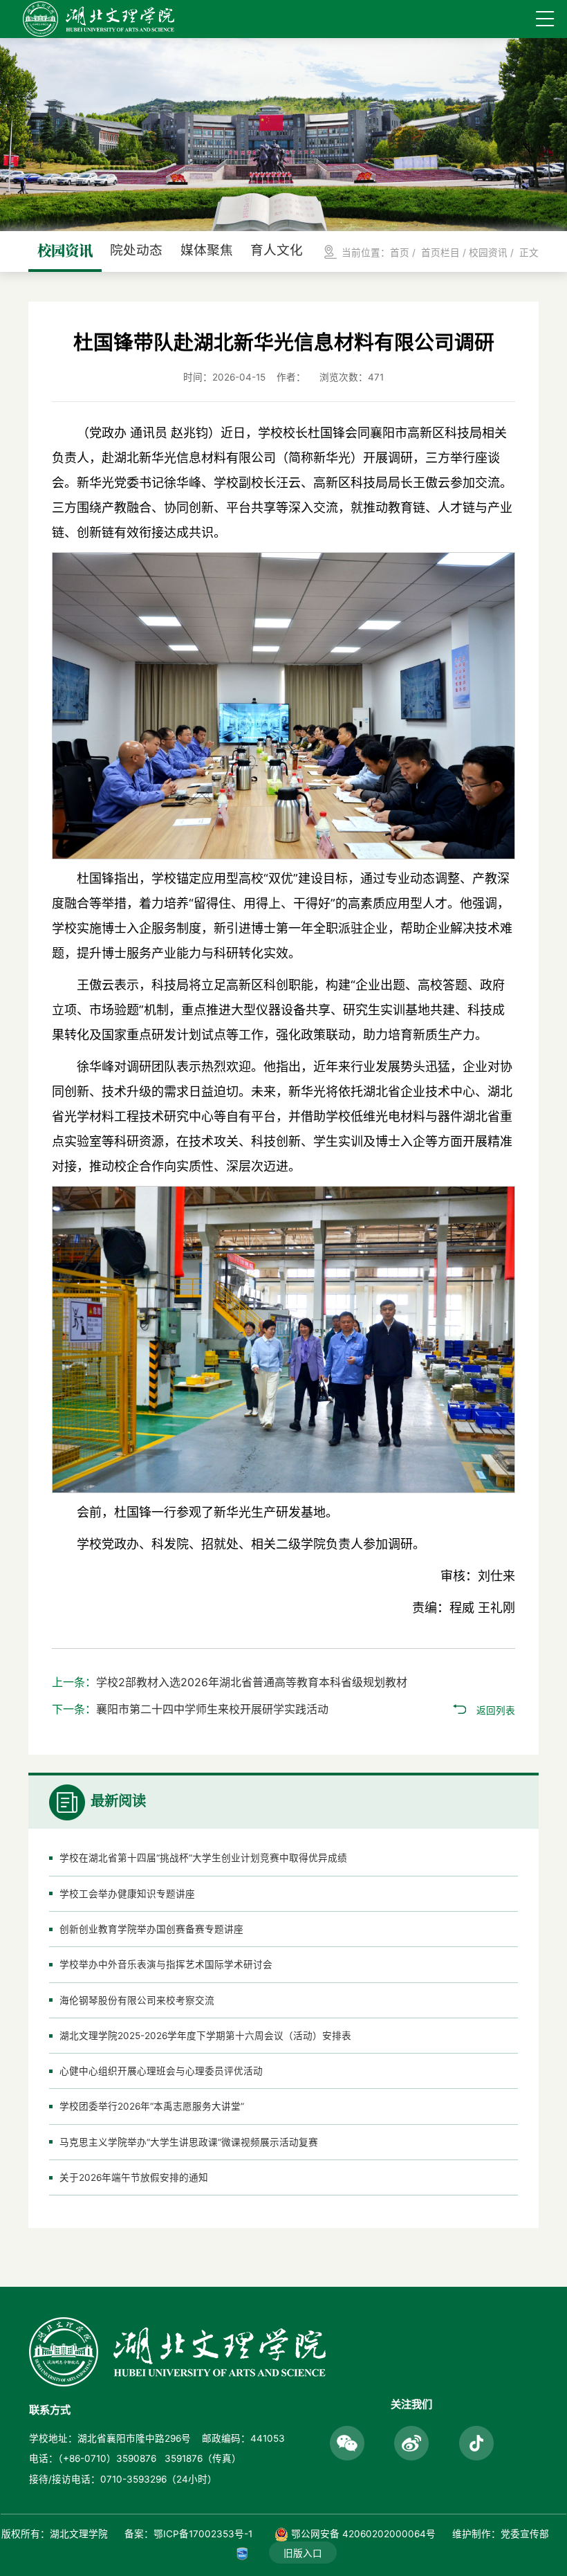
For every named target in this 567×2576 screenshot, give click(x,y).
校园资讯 (488, 253)
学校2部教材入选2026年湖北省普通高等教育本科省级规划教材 (252, 1682)
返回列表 (496, 1710)
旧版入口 (303, 2553)
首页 (400, 253)
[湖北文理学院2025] (99, 19)
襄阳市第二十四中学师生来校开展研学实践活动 (212, 1709)
